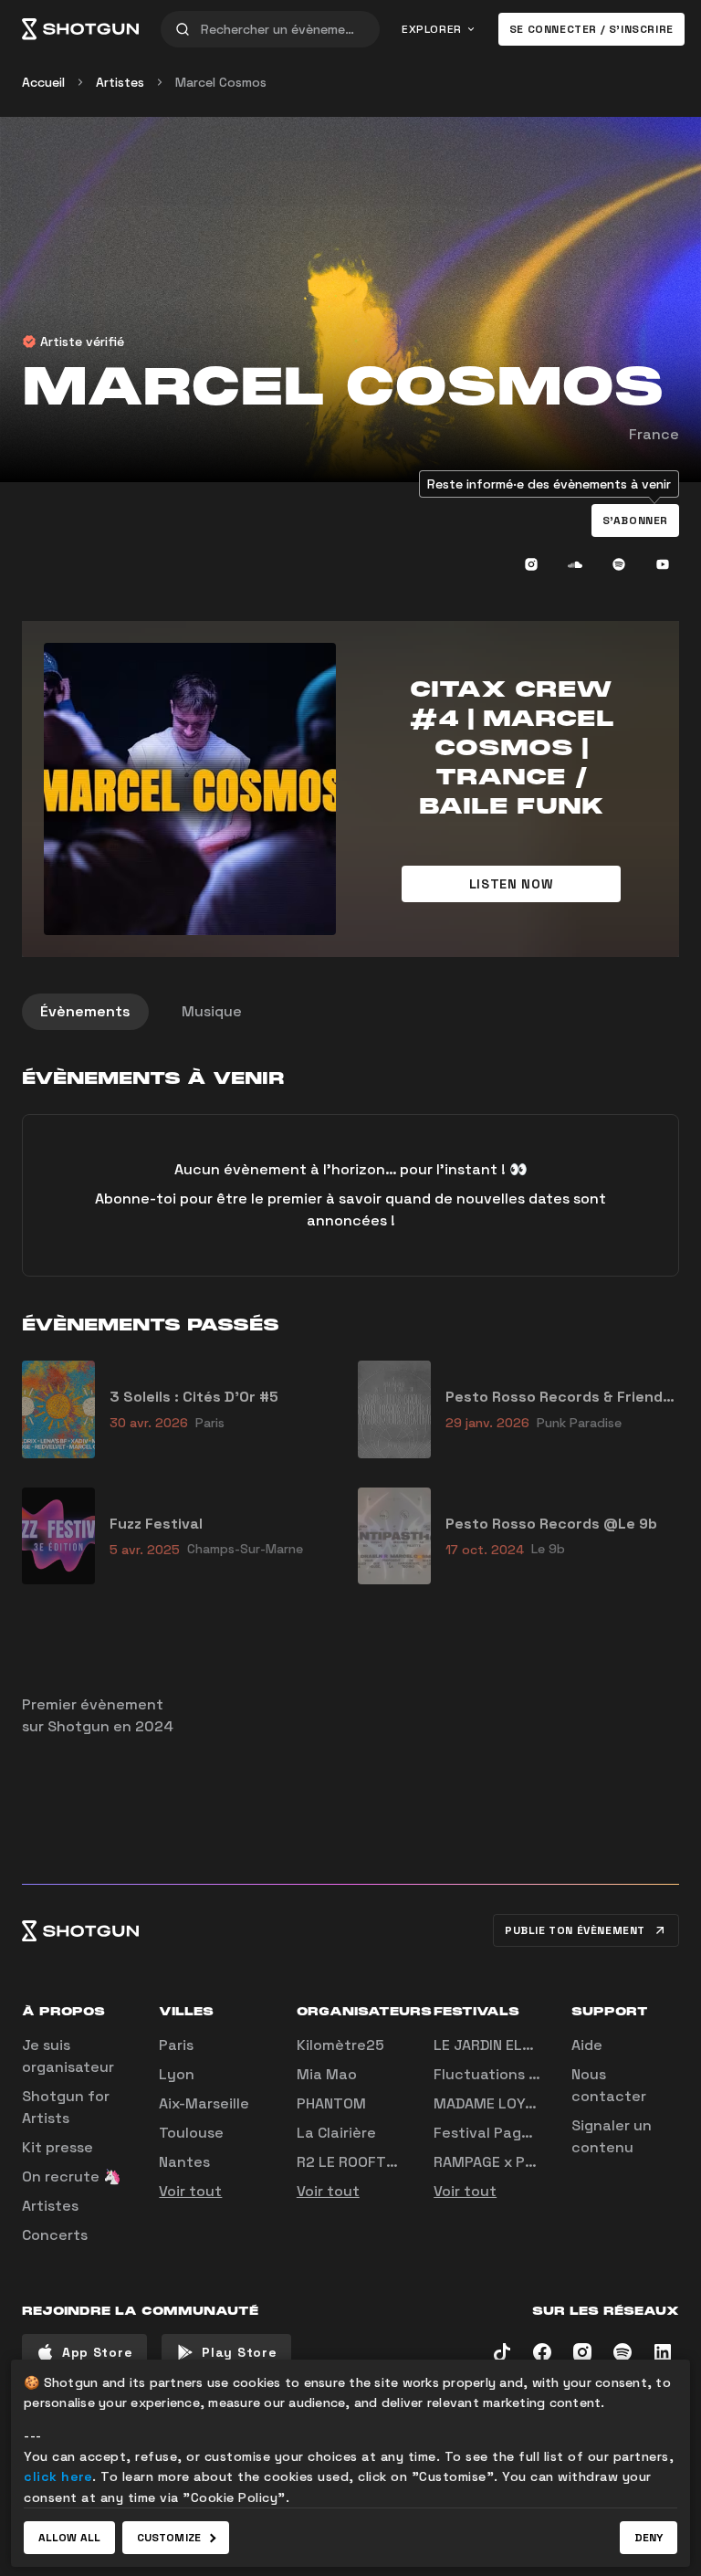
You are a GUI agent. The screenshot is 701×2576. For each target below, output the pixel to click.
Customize (169, 2538)
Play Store (239, 2352)
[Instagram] (531, 564)
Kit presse (58, 2147)
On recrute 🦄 (72, 2176)
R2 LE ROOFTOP (351, 2162)
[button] (635, 520)
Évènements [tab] (85, 1011)
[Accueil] (80, 29)
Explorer (432, 29)
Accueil (43, 82)
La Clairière (336, 2133)
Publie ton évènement (575, 1930)
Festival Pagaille (492, 2133)
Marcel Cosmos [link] (221, 82)
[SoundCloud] (575, 564)
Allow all (69, 2538)
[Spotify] (619, 564)
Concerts (55, 2235)
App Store (97, 2352)
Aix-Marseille (204, 2103)
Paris (176, 2045)
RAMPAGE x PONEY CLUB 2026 (538, 2162)
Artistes (120, 82)
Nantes (184, 2162)
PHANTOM (331, 2103)
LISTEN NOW (512, 884)
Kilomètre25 (340, 2045)
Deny (649, 2538)
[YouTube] (663, 564)
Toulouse (191, 2133)
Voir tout (190, 2191)
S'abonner (635, 520)
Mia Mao (327, 2074)
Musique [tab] (212, 1011)
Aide (587, 2045)
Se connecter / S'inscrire (591, 29)
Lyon (177, 2074)
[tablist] (350, 1012)
